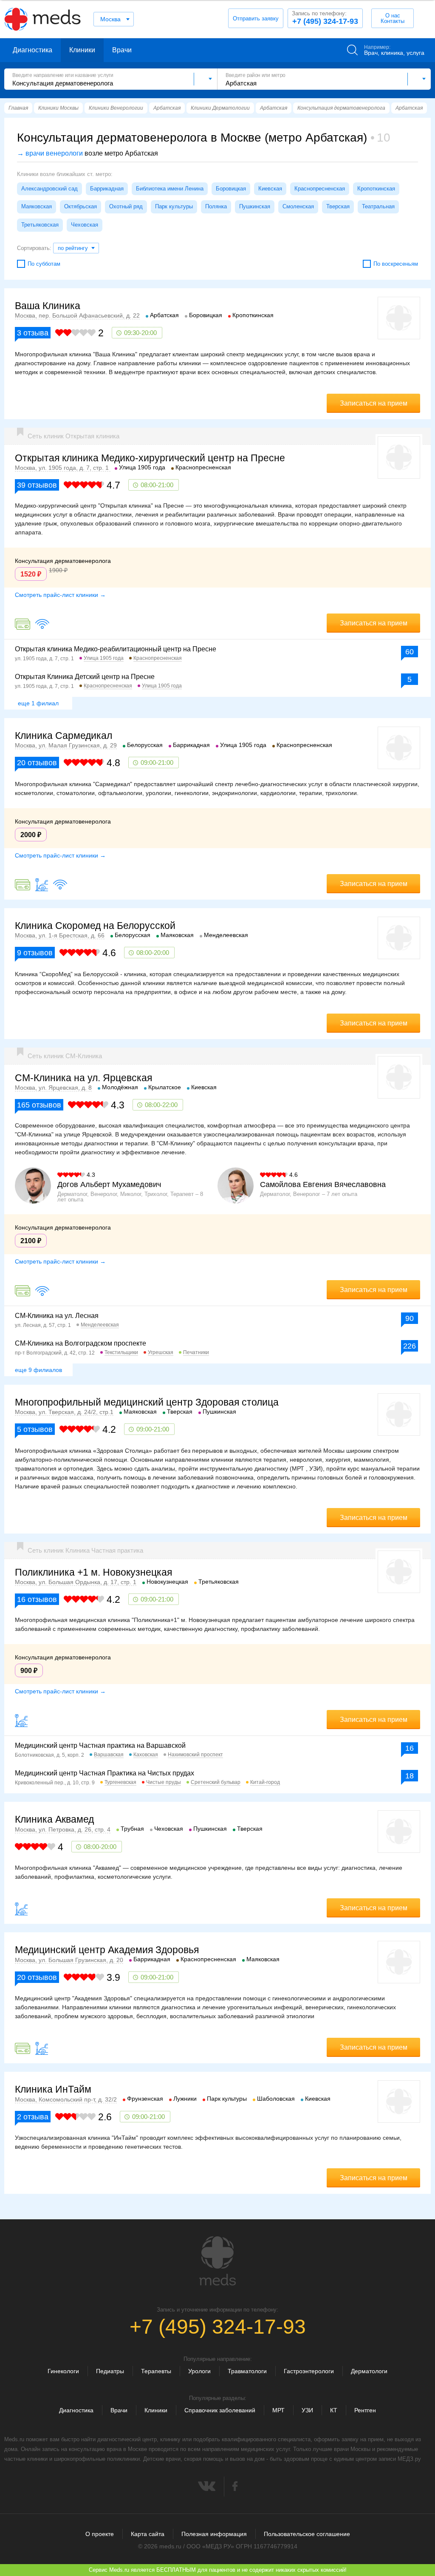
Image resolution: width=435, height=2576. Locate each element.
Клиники (82, 50)
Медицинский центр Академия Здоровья (107, 1950)
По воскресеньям (396, 264)
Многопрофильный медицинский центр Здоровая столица (147, 1402)
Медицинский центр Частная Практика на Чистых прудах (105, 1773)
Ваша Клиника (48, 306)
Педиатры (110, 2371)
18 (410, 1776)
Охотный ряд (126, 206)
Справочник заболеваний (220, 2410)
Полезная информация (214, 2534)
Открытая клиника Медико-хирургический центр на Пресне (150, 458)
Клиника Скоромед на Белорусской (95, 926)
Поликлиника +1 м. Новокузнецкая (93, 1572)
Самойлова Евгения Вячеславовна (323, 1184)
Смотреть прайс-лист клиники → (60, 595)
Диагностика (32, 50)
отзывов (37, 485)
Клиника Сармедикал (64, 736)
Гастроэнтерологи (309, 2371)
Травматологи (247, 2371)
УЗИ (307, 2410)
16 (410, 1748)
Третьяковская (40, 225)
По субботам (44, 264)
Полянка (216, 206)
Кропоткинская (376, 189)
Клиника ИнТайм (53, 2089)
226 (410, 1346)
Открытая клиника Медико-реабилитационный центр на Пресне (116, 649)
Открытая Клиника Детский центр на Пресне (85, 677)
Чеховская (85, 225)
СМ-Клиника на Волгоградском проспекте (81, 1343)
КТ (334, 2410)
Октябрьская (81, 206)
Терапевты (156, 2371)
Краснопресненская (320, 189)
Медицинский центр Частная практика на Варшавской (100, 1745)
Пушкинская (255, 206)
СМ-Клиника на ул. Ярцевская (83, 1078)
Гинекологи (63, 2371)
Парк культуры (174, 206)
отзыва (33, 333)
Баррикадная (107, 189)
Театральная (378, 206)
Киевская (270, 189)
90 (410, 1318)
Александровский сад (49, 189)
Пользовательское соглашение (307, 2534)
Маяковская (37, 206)
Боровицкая (231, 189)
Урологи (199, 2371)
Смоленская (298, 206)
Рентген (365, 2410)
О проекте (100, 2534)
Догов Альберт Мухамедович (109, 1184)
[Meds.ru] (217, 2261)
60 (410, 652)
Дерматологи (369, 2371)
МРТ (278, 2410)
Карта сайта (148, 2534)
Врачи (122, 50)
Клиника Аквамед (54, 1819)
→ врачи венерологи (50, 153)
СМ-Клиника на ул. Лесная (57, 1316)
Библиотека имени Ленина (170, 189)
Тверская (338, 206)
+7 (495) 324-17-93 (325, 18)
